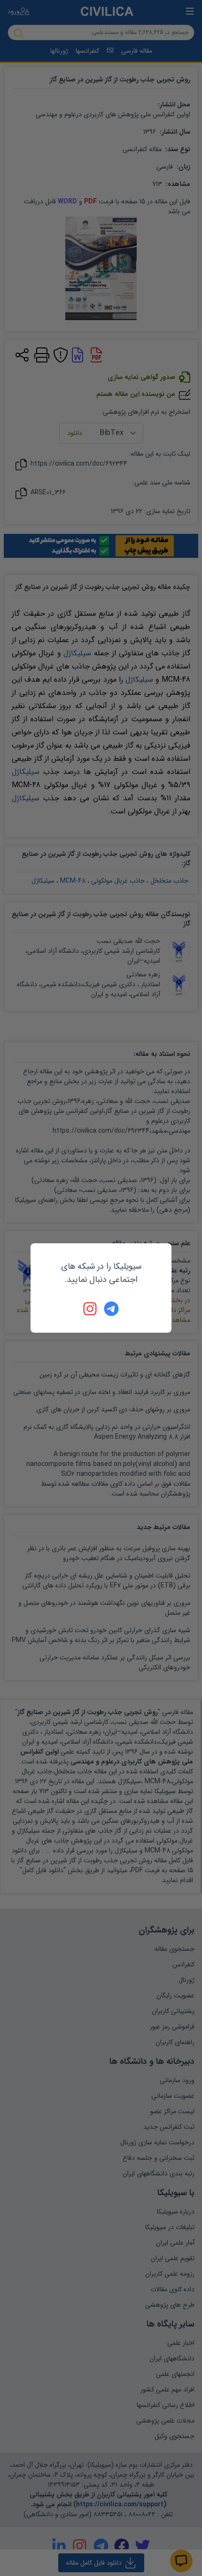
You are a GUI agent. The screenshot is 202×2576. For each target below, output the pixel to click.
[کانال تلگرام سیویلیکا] (111, 1309)
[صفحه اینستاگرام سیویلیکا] (91, 1309)
